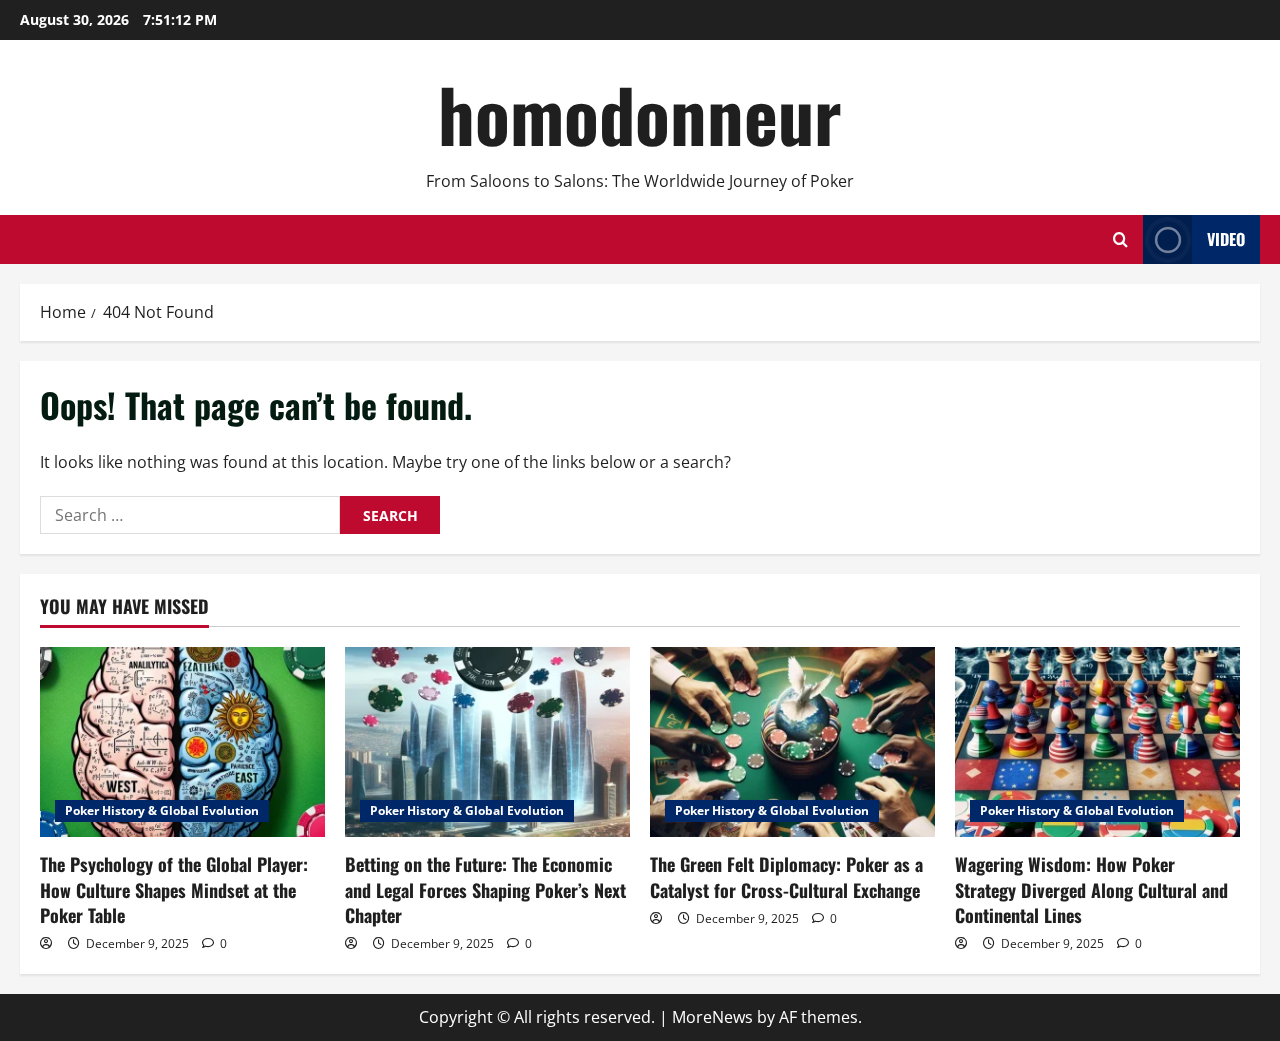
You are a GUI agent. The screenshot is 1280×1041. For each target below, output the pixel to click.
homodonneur (640, 113)
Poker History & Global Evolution (162, 810)
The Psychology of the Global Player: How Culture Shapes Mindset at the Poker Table (174, 889)
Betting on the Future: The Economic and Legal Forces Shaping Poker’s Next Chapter (485, 889)
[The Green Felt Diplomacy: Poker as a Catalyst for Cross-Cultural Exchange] (792, 742)
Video (1226, 239)
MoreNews (712, 1017)
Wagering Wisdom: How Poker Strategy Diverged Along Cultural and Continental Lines (1091, 889)
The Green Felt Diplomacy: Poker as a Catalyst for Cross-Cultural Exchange (786, 876)
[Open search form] (1120, 239)
